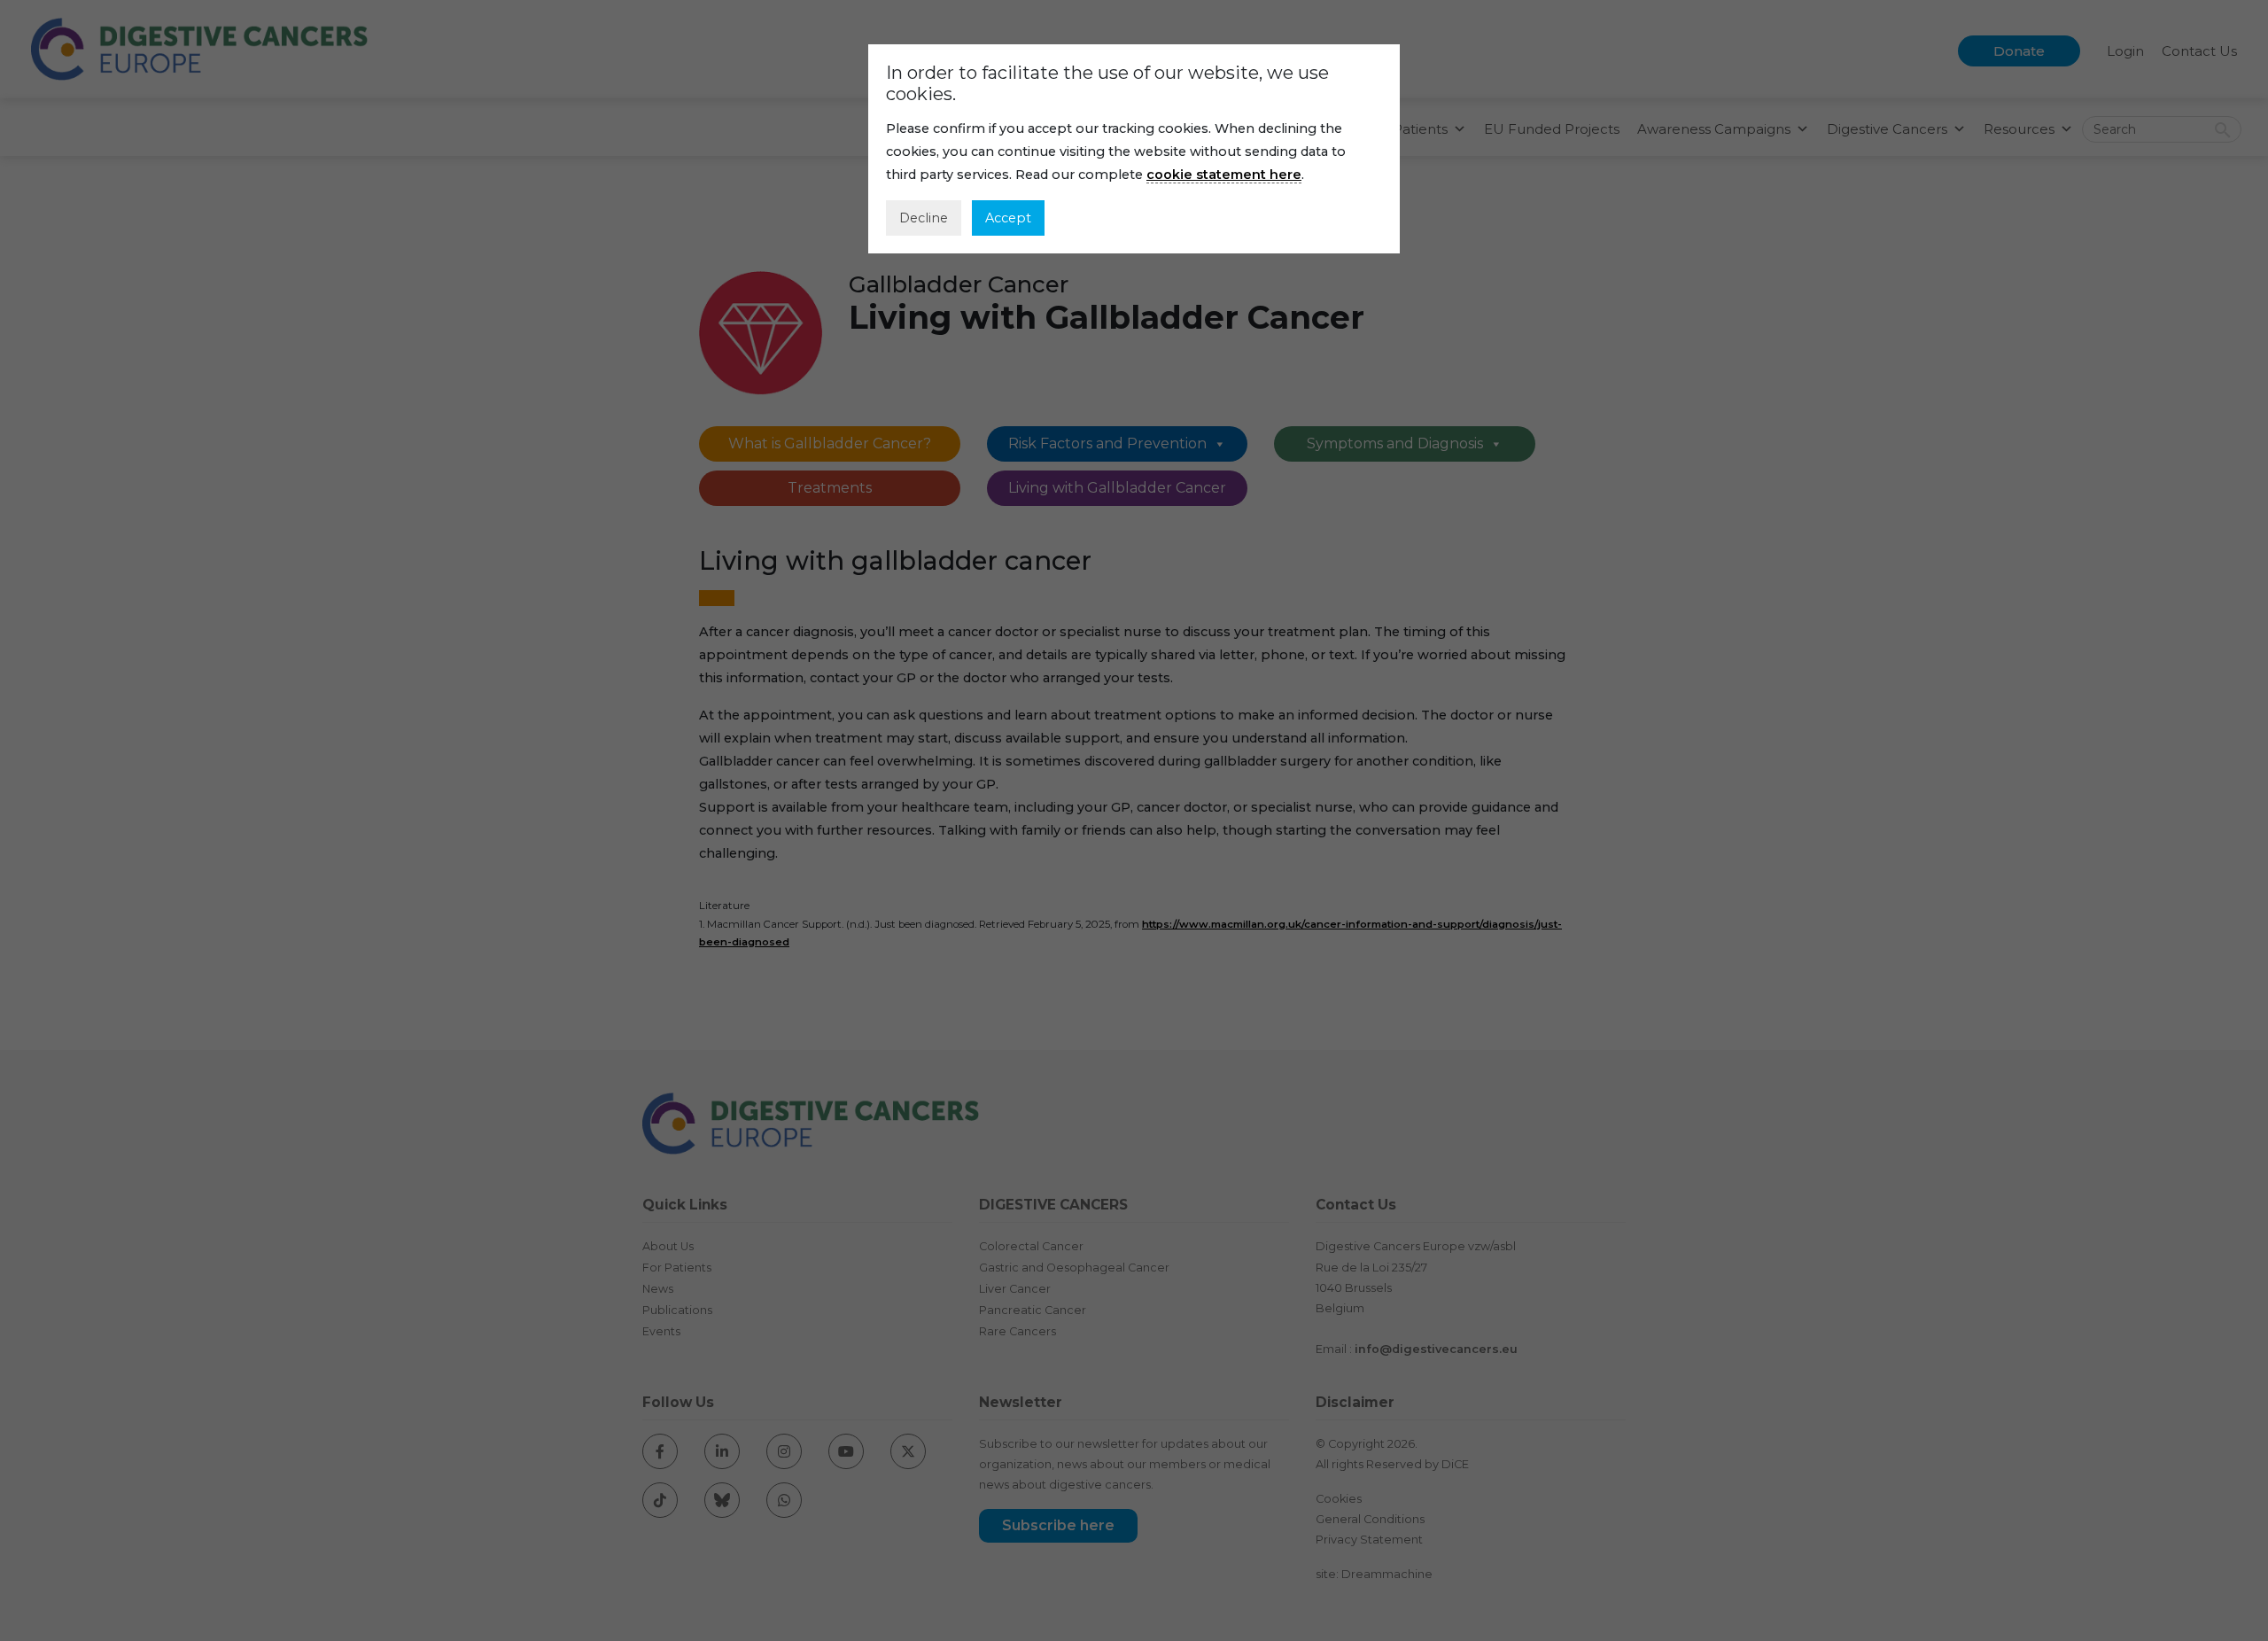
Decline (924, 218)
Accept (1008, 218)
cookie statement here (1224, 175)
